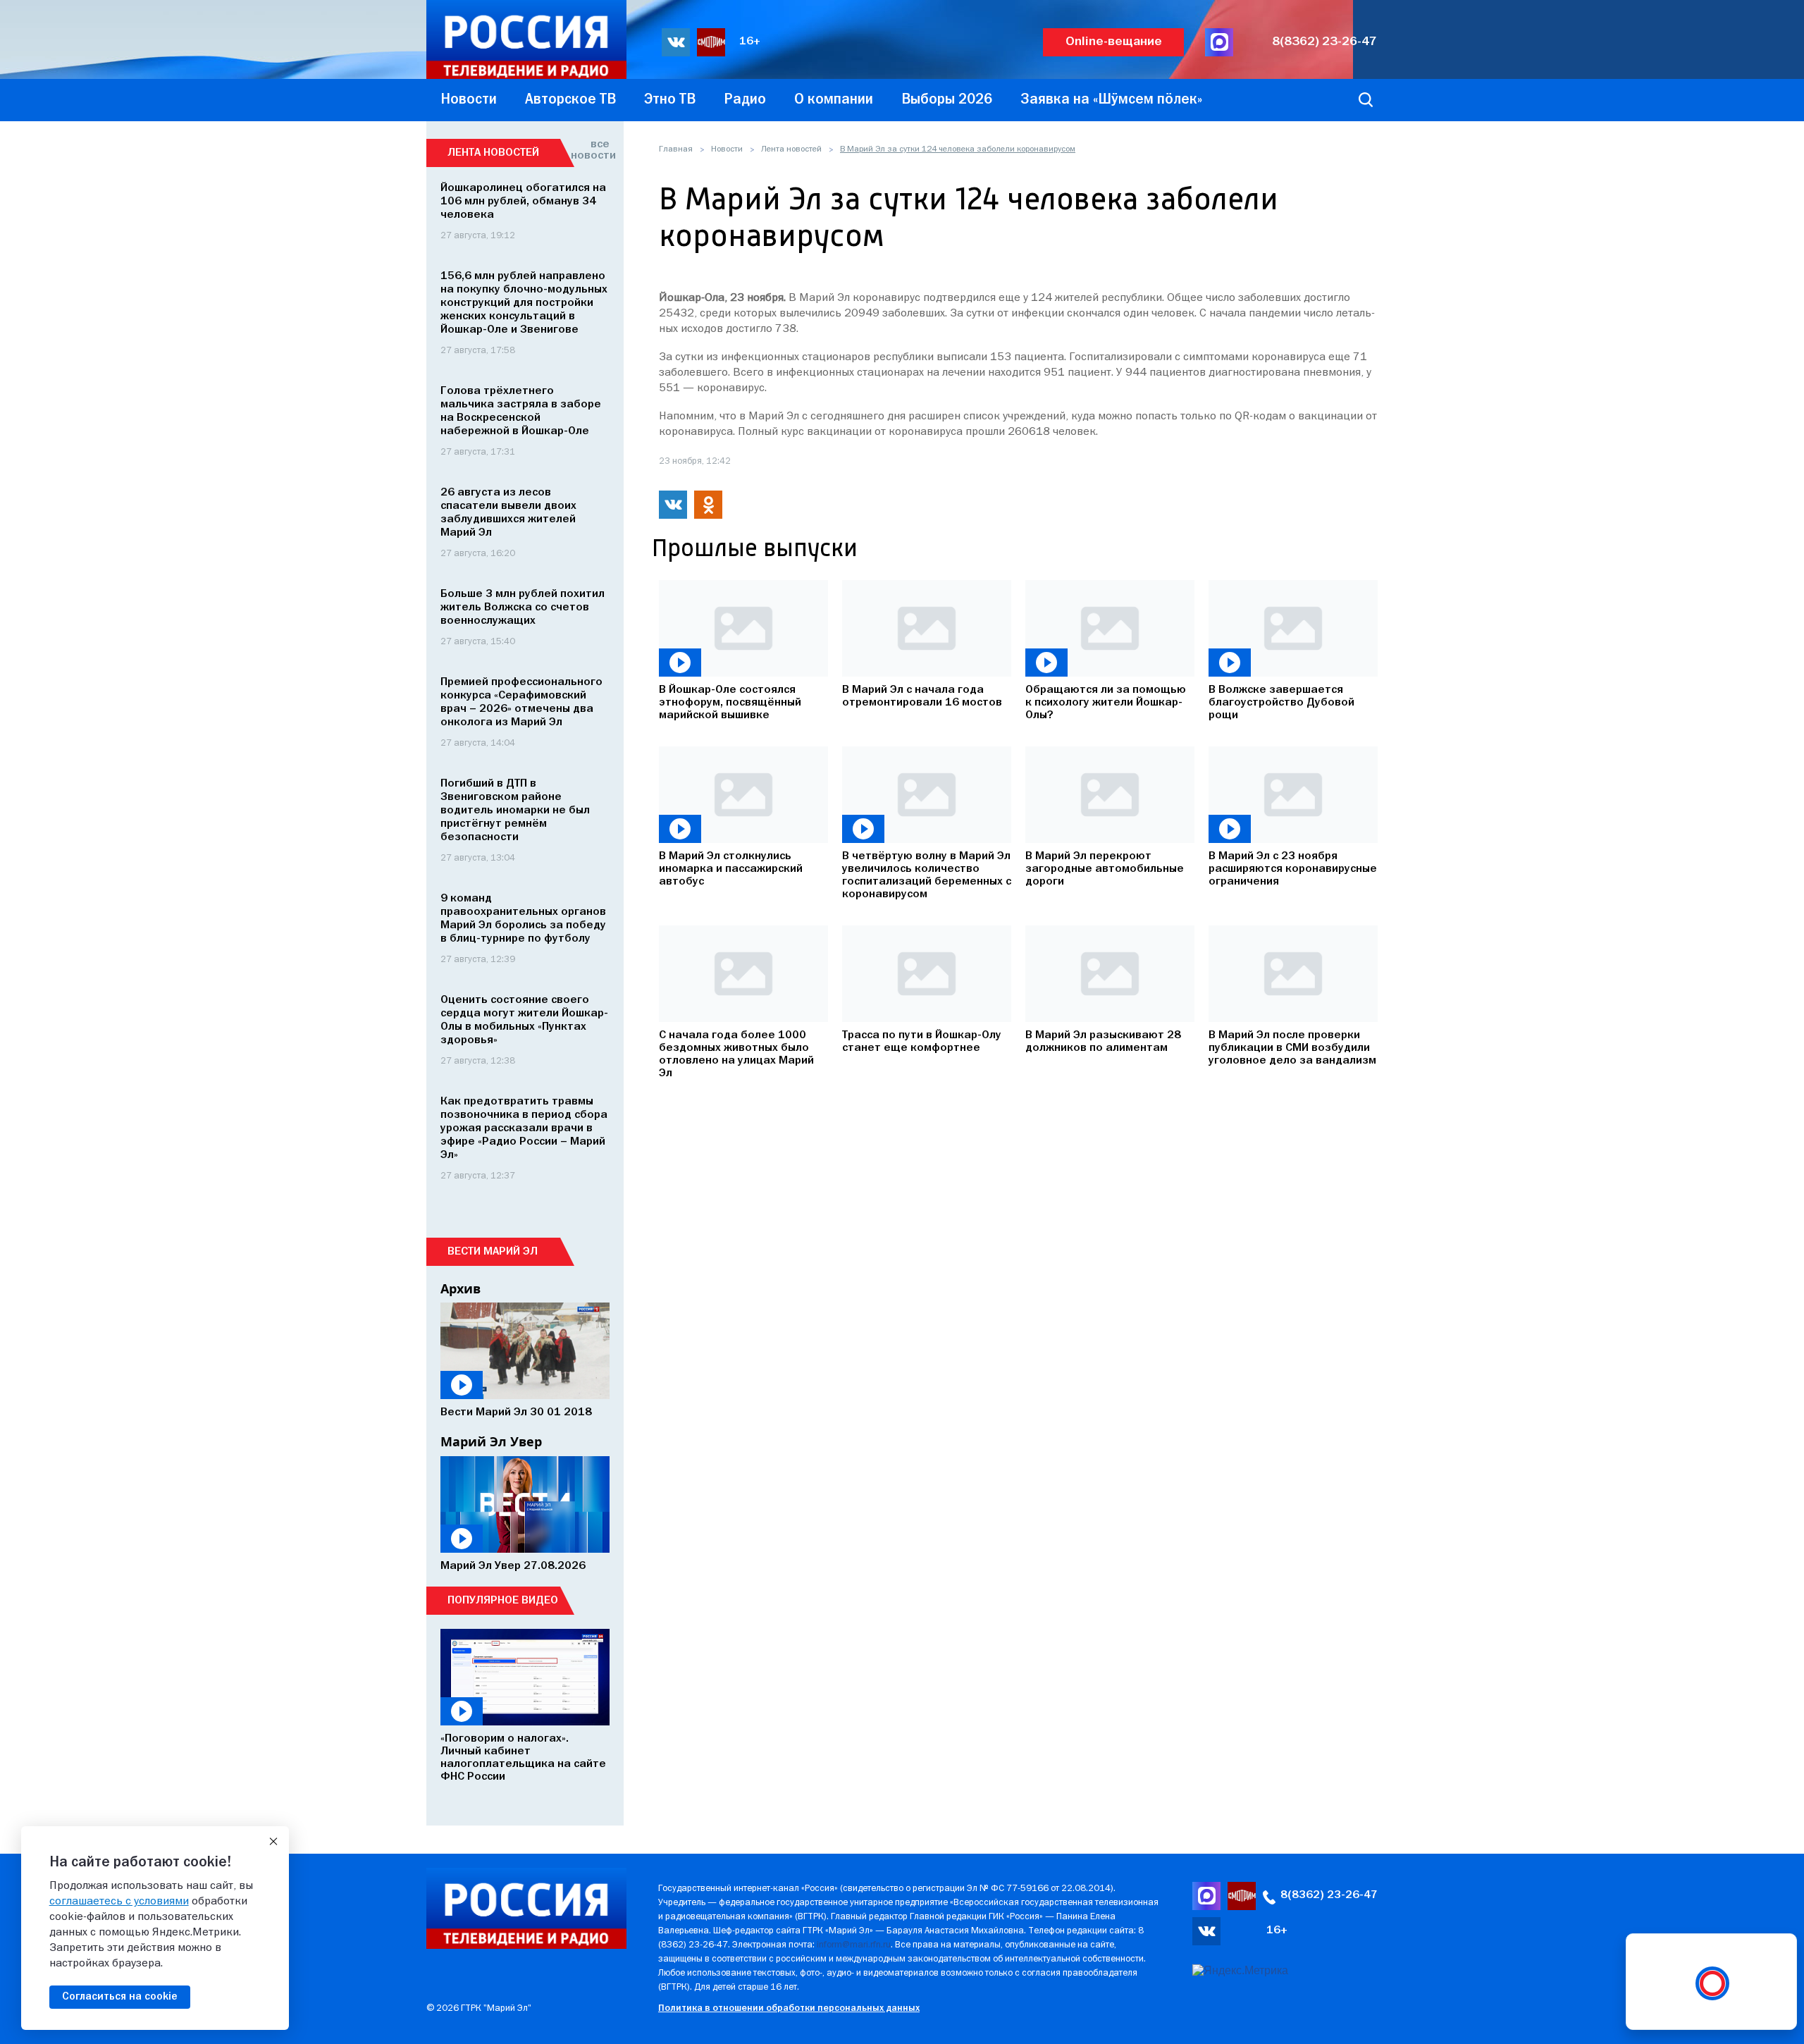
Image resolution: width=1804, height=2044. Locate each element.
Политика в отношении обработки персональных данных (789, 2008)
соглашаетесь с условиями (119, 1902)
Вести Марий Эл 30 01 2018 (516, 1412)
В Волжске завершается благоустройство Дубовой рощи (1281, 703)
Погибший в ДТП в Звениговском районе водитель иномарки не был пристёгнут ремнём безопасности (515, 811)
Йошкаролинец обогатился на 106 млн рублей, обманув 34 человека (523, 202)
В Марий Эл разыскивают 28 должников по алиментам (1103, 1042)
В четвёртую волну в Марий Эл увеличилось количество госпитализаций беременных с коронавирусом (927, 875)
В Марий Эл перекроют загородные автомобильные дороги (1105, 869)
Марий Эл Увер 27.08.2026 (513, 1566)
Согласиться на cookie (120, 1997)
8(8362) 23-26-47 (1324, 42)
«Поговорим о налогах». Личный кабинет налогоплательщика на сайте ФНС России (523, 1758)
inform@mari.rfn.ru (854, 1945)
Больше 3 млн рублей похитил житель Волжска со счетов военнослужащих (523, 608)
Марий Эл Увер (491, 1441)
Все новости (590, 150)
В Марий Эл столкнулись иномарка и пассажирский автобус (731, 869)
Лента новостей (791, 149)
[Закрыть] (273, 1842)
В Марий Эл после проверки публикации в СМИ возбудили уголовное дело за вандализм (1292, 1048)
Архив (461, 1288)
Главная (676, 149)
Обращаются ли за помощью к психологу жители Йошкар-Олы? (1106, 703)
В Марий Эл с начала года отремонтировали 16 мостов (922, 696)
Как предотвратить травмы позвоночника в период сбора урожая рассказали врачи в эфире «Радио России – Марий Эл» (524, 1128)
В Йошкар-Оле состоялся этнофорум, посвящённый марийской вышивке (730, 703)
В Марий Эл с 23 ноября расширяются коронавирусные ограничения (1293, 869)
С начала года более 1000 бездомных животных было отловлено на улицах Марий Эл (736, 1054)
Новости (727, 149)
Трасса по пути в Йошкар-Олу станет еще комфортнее (922, 1042)
